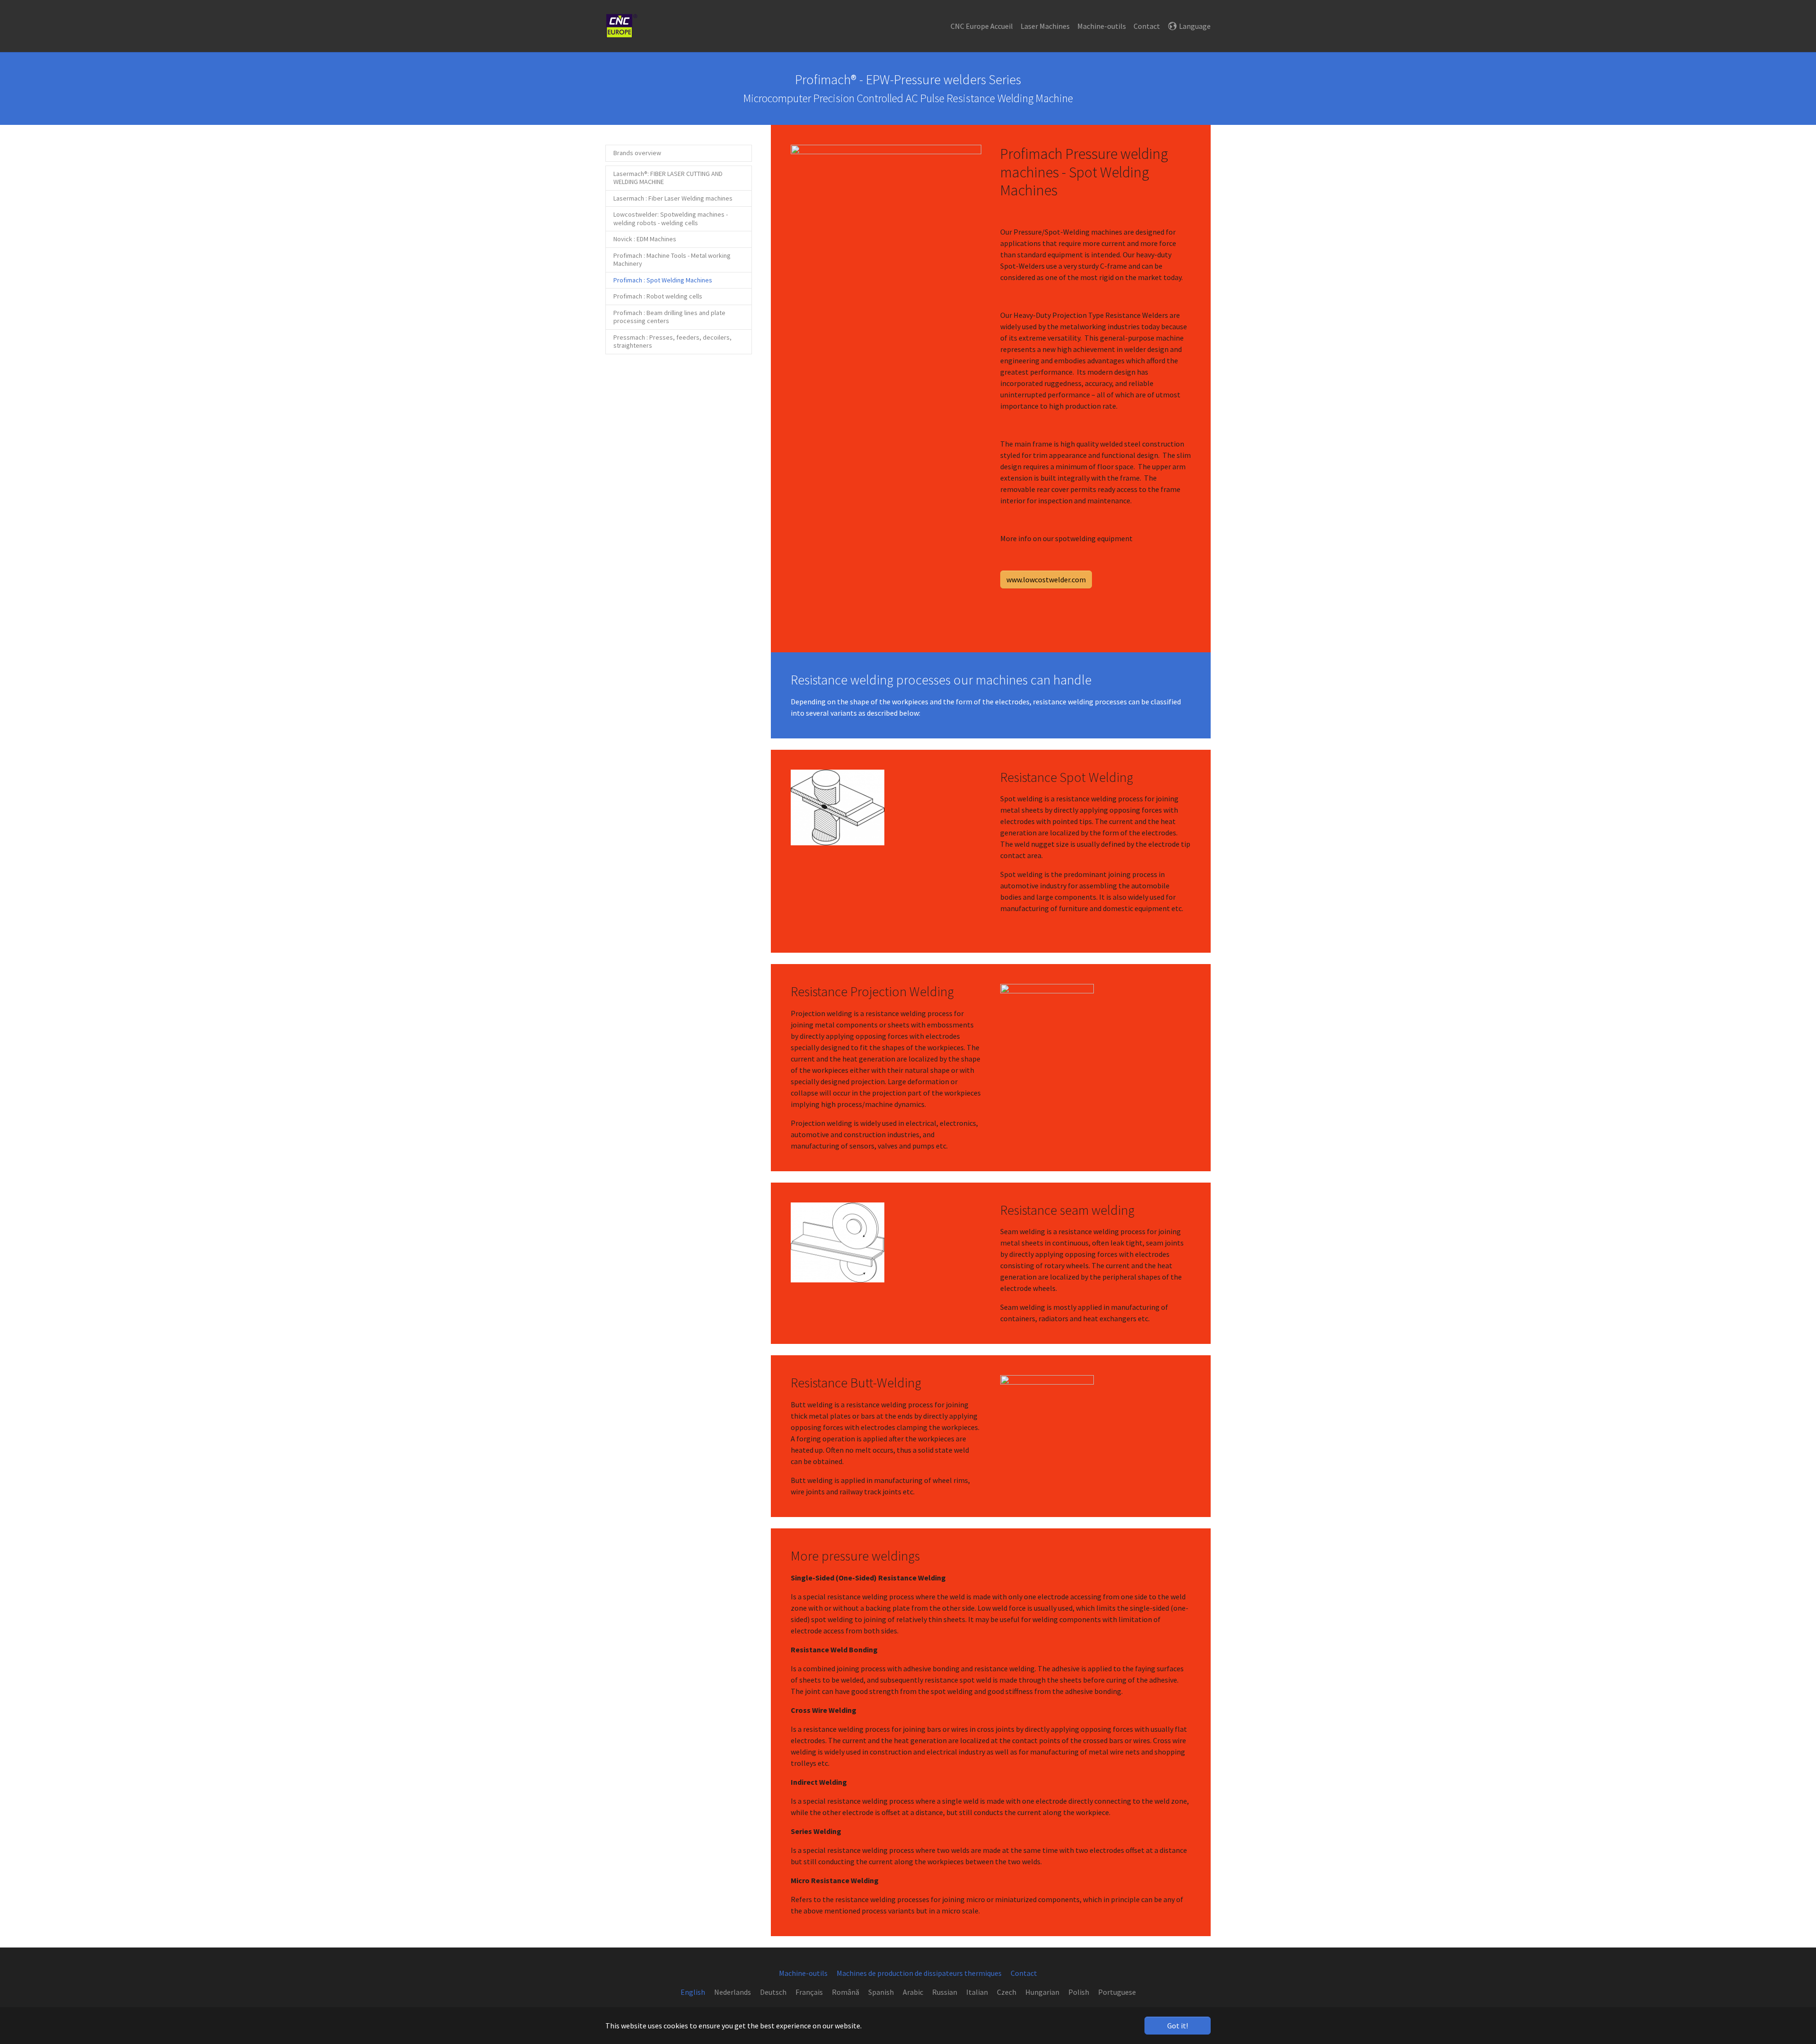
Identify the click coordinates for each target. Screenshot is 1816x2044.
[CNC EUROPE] (621, 26)
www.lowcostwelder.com (1046, 579)
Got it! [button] (1178, 2026)
